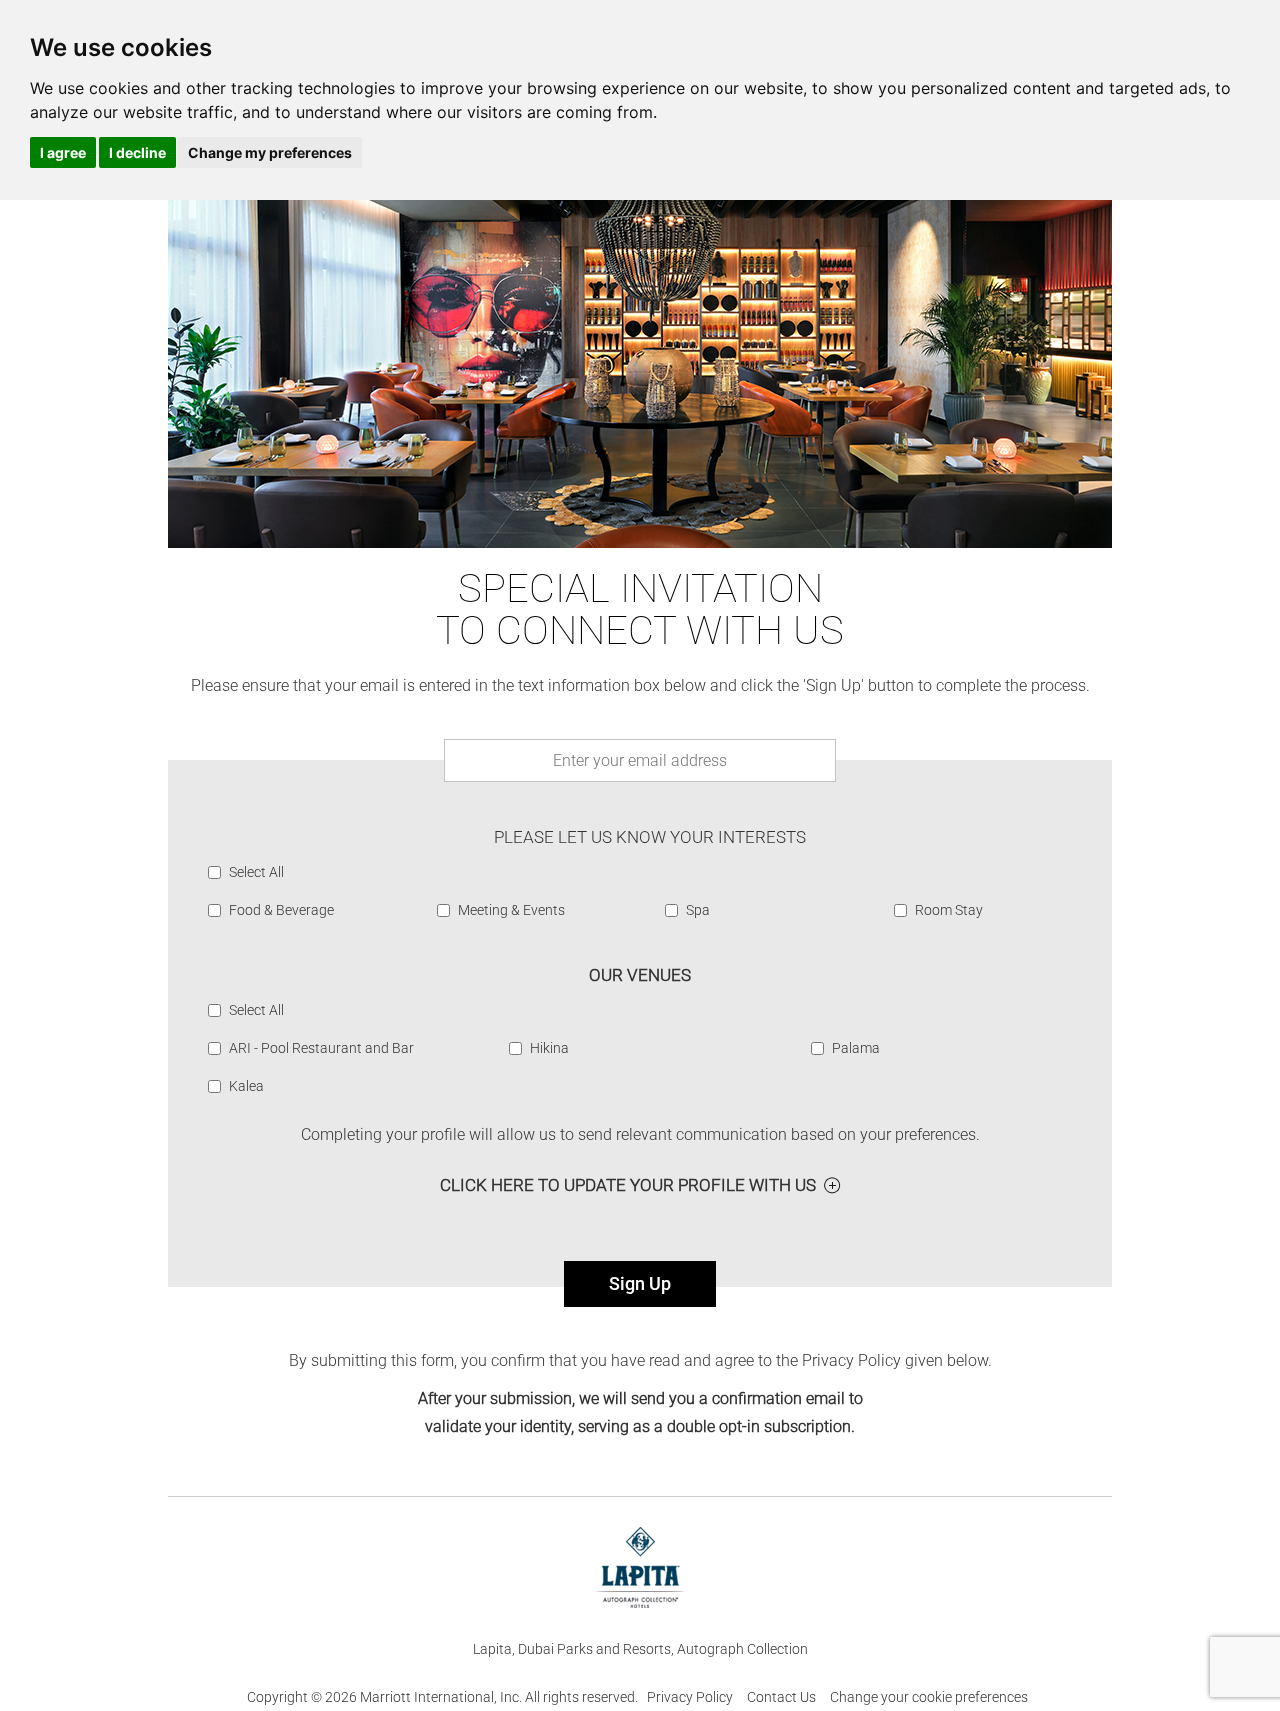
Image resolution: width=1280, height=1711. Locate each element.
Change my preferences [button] (270, 152)
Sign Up (640, 1283)
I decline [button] (137, 152)
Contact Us (781, 1697)
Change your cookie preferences (929, 1697)
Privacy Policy (690, 1697)
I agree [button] (63, 152)
